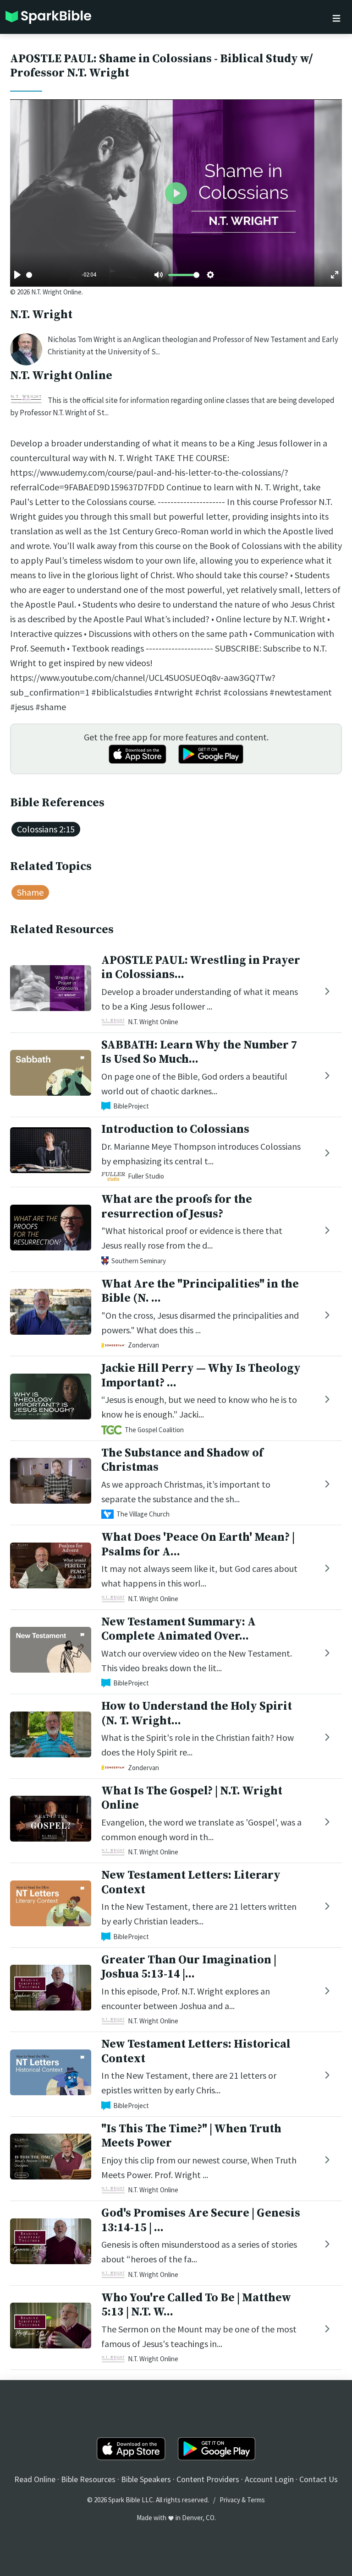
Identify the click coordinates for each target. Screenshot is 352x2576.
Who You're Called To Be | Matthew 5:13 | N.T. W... (196, 2305)
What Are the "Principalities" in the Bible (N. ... (200, 1291)
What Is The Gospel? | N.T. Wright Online (192, 1798)
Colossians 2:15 (46, 829)
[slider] (29, 275)
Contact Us (319, 2479)
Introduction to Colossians (175, 1129)
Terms (256, 2500)
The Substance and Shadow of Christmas (182, 1460)
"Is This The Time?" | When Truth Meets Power (191, 2136)
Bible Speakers (146, 2479)
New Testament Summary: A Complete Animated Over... (179, 1629)
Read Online (35, 2479)
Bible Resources (88, 2479)
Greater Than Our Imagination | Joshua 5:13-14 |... (189, 1967)
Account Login (269, 2479)
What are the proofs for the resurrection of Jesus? (177, 1206)
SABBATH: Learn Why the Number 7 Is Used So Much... (199, 1052)
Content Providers (208, 2479)
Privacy (230, 2500)
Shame (30, 892)
